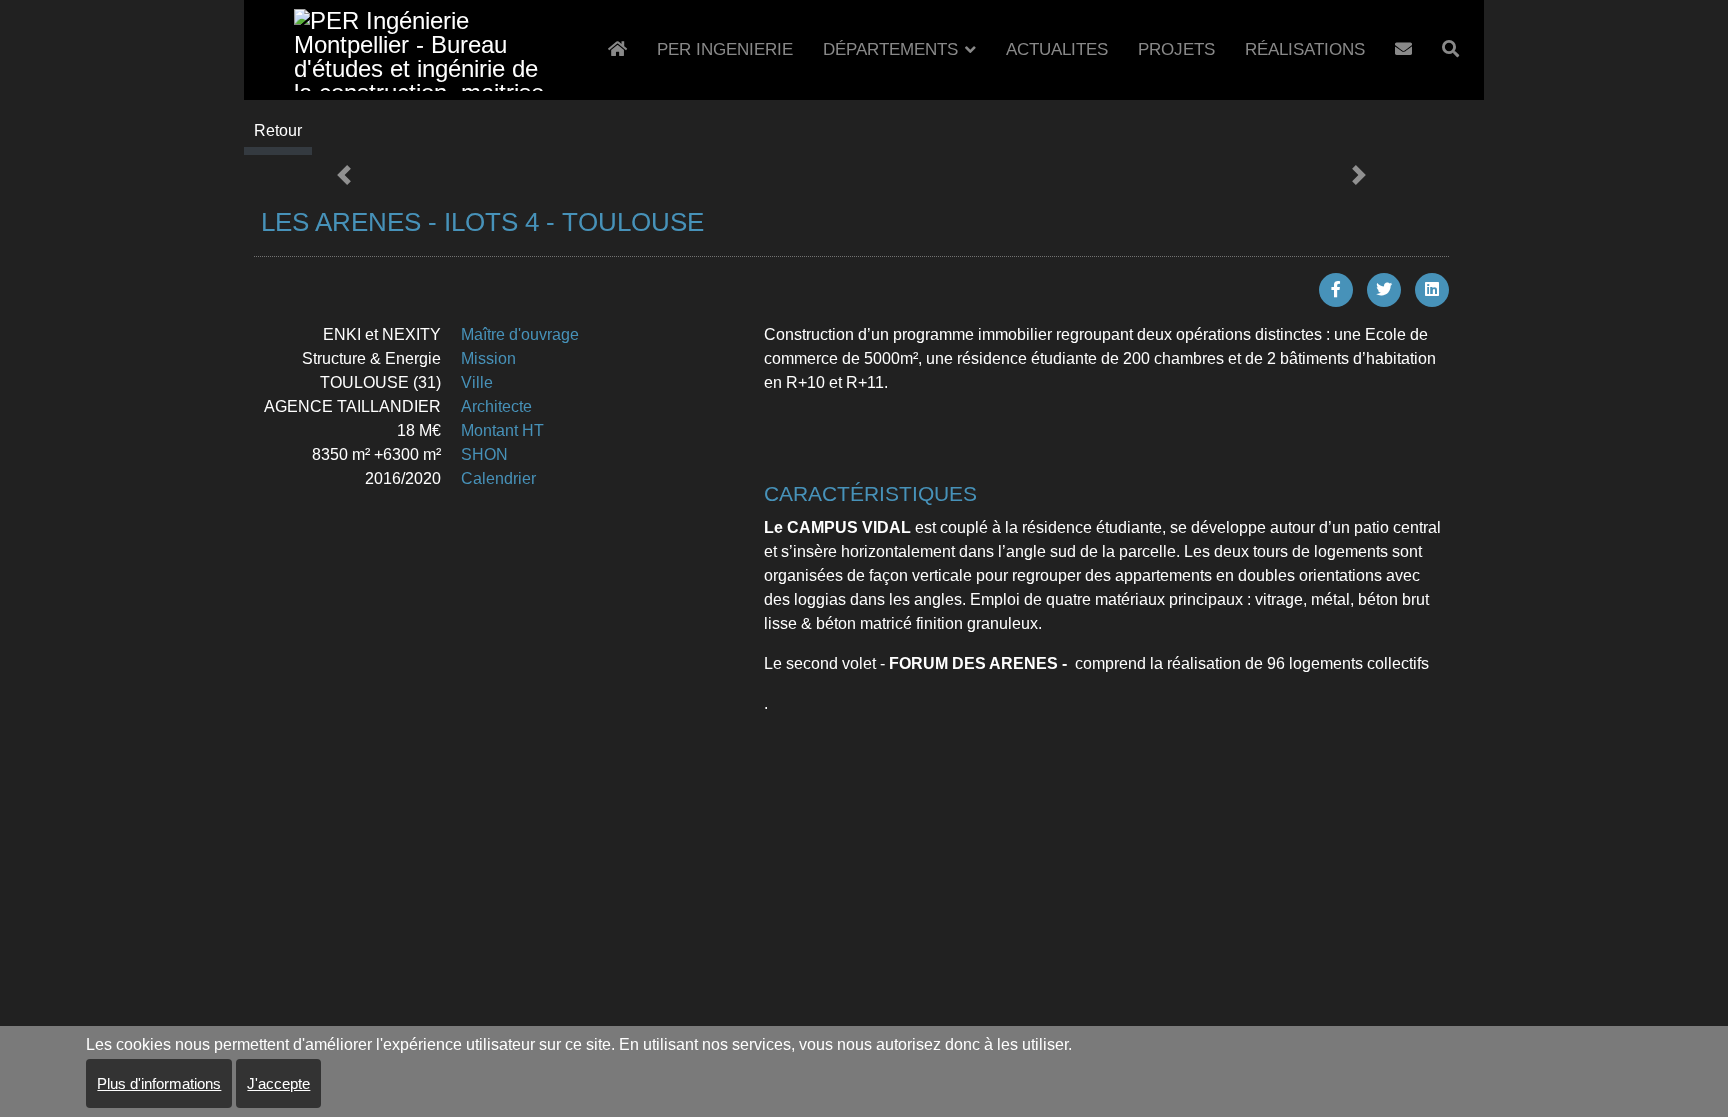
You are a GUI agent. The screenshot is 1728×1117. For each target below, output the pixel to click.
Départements (890, 49)
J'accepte (278, 1083)
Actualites (1057, 49)
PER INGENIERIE (725, 49)
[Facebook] (1336, 290)
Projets (1176, 49)
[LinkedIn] (1432, 290)
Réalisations (1305, 49)
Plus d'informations (159, 1083)
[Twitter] (1384, 290)
